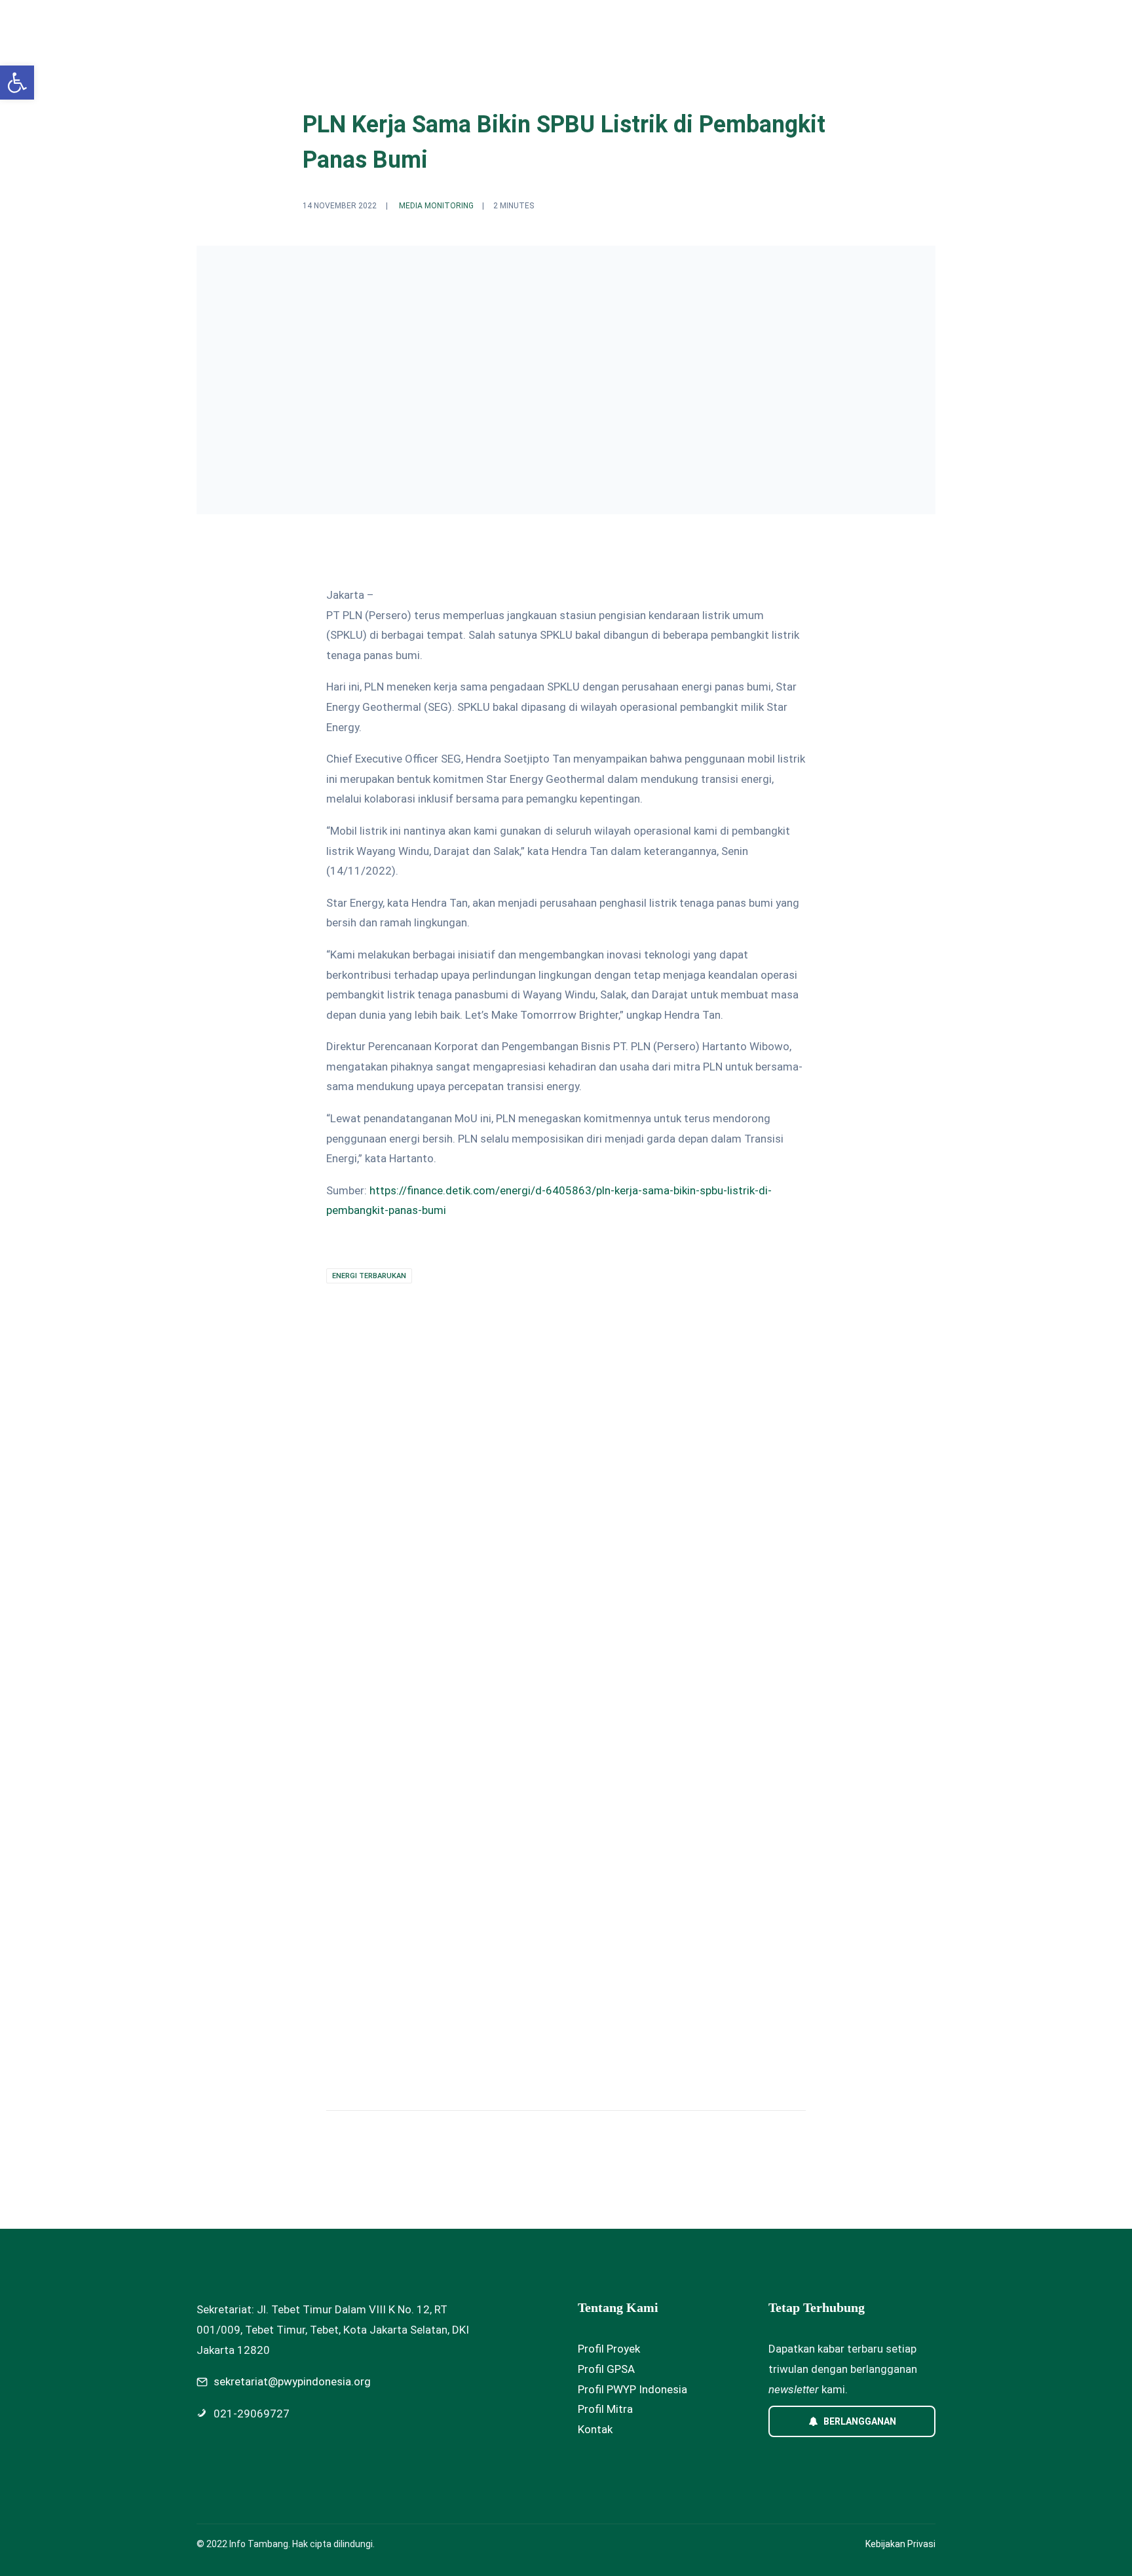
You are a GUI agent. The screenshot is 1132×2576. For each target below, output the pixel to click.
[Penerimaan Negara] (554, 1730)
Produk (701, 24)
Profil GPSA (606, 2369)
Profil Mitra (605, 2409)
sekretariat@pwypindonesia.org (292, 2381)
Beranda (525, 24)
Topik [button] (577, 24)
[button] (17, 83)
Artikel (754, 24)
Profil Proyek (609, 2349)
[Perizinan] (300, 1730)
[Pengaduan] (808, 1730)
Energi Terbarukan (369, 1276)
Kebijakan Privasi (900, 2544)
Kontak (595, 2429)
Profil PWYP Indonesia (632, 2389)
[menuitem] (525, 24)
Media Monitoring (436, 206)
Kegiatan (642, 24)
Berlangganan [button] (860, 2421)
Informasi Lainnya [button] (833, 24)
